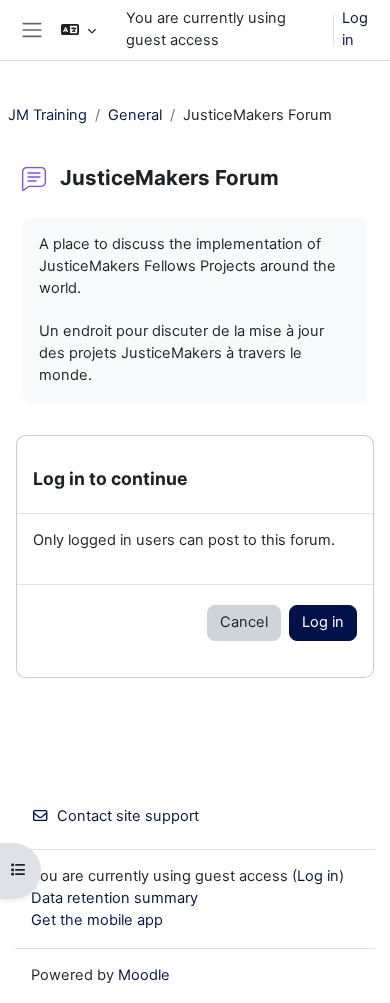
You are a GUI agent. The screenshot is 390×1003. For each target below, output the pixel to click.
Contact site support (128, 816)
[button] (78, 30)
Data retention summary (114, 898)
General (135, 115)
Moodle (144, 975)
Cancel (244, 622)
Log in (355, 29)
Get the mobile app (97, 920)
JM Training (47, 115)
